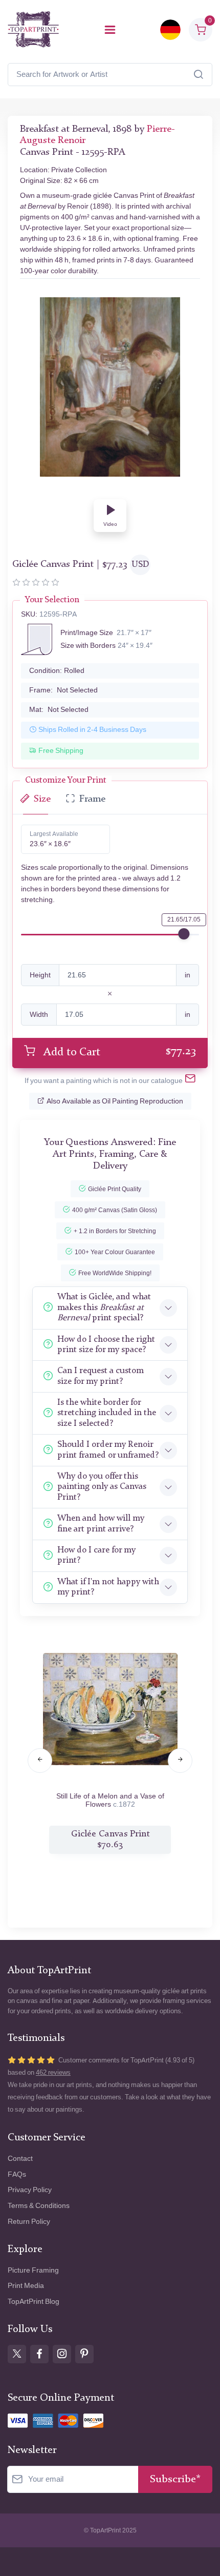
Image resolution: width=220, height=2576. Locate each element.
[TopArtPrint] (33, 29)
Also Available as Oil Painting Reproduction (115, 1101)
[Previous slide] (40, 1761)
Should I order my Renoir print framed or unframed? (108, 1450)
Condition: (57, 671)
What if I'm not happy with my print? (108, 1587)
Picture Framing (33, 2270)
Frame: (63, 690)
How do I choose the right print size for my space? (106, 1345)
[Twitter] (17, 2354)
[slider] (184, 934)
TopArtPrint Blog (34, 2302)
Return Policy (29, 2222)
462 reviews (53, 2072)
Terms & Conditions (39, 2206)
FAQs (17, 2174)
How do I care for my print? (96, 1555)
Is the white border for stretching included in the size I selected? (107, 1413)
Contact (20, 2159)
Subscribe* (175, 2479)
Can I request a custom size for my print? (101, 1376)
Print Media (26, 2286)
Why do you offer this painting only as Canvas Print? (102, 1487)
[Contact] (190, 1081)
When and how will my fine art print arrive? (101, 1524)
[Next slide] (180, 1761)
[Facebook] (39, 2354)
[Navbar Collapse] (110, 30)
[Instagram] (62, 2354)
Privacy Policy (30, 2190)
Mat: (59, 710)
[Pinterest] (84, 2354)
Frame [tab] (92, 799)
